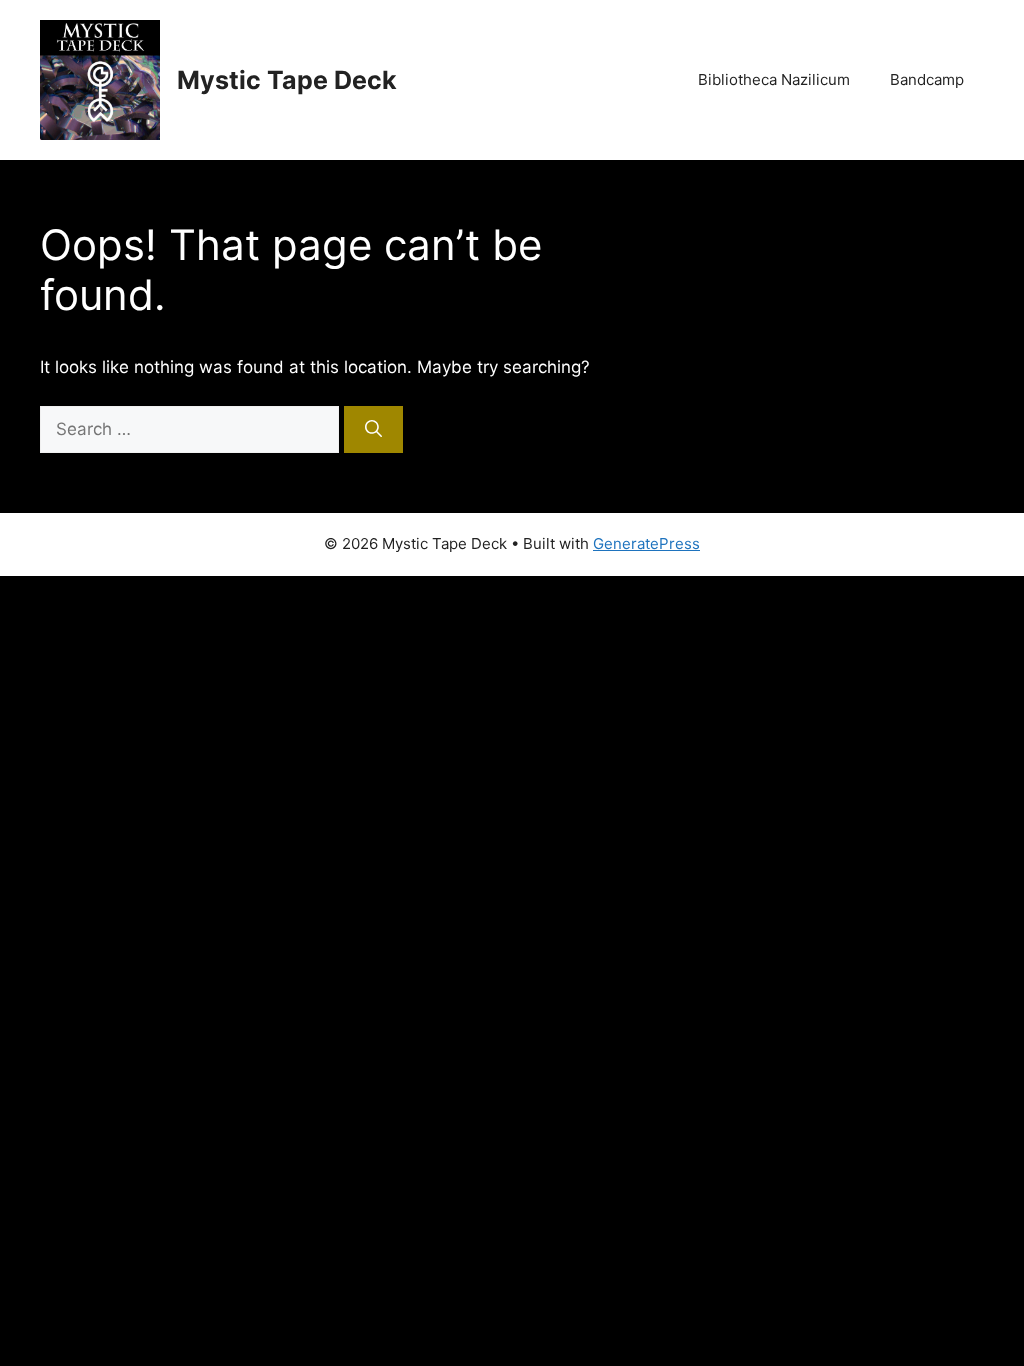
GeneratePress (646, 543)
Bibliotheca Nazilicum (774, 79)
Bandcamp (927, 79)
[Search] (373, 430)
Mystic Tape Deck (287, 80)
